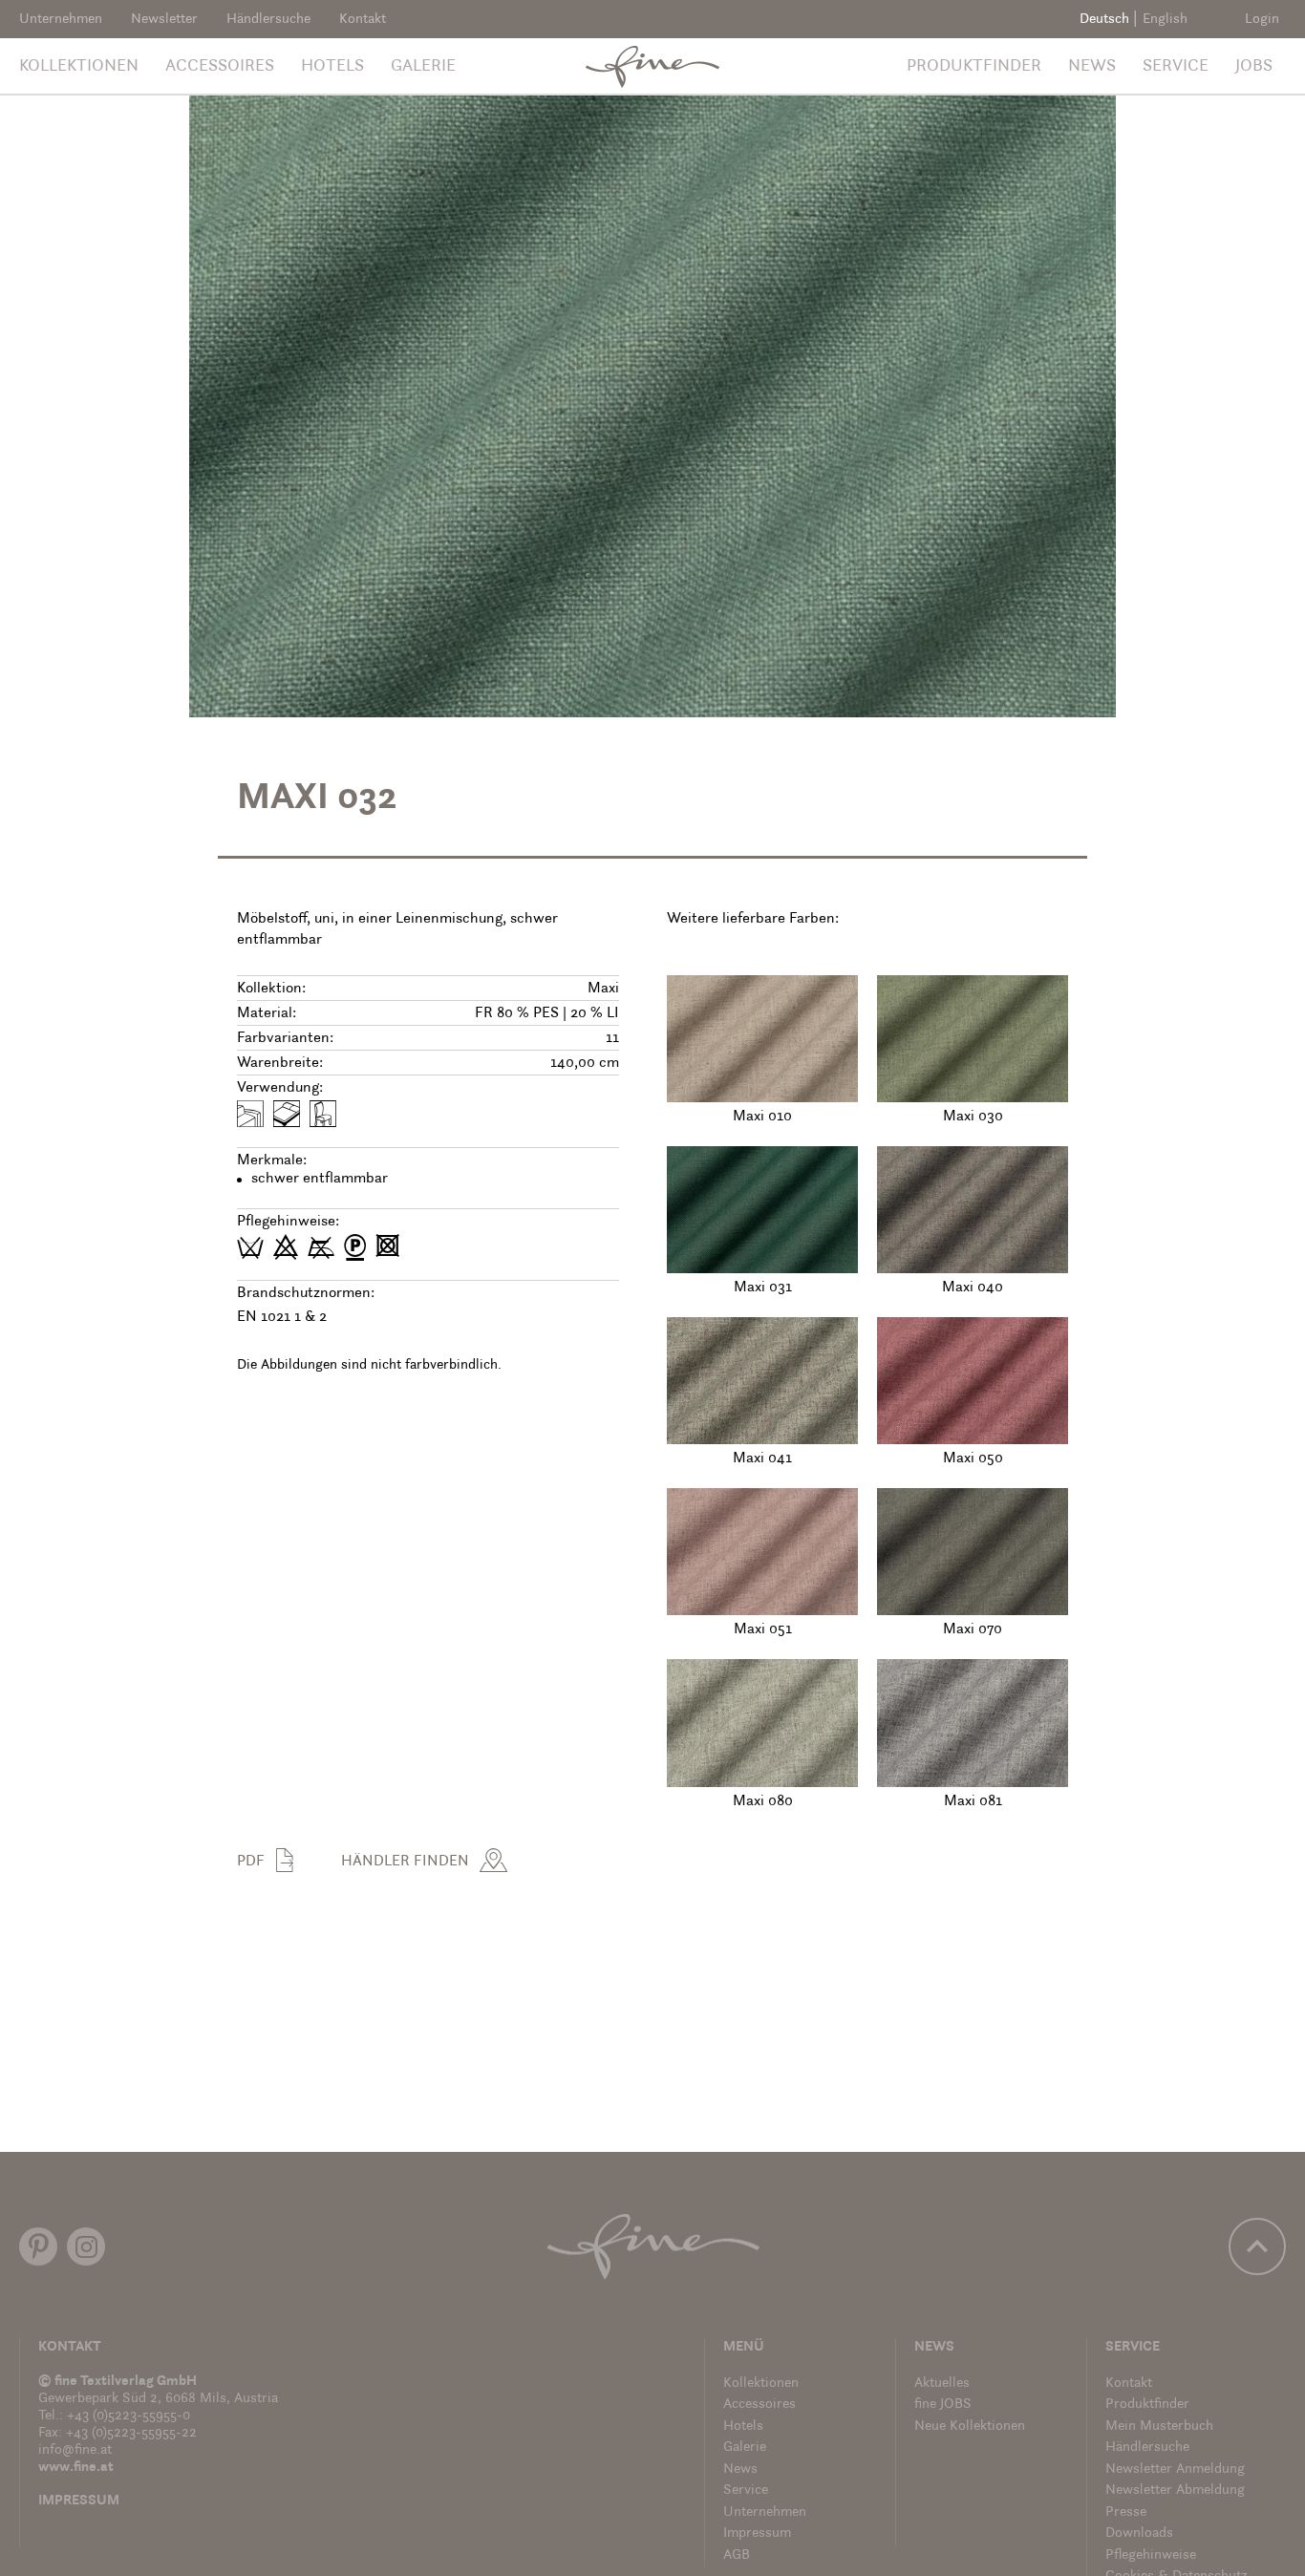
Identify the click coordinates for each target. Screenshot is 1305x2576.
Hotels (332, 67)
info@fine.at (75, 2450)
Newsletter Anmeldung (1175, 2470)
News (1092, 67)
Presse (1126, 2512)
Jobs (1254, 67)
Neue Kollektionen (970, 2427)
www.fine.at (76, 2468)
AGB (737, 2555)
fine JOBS (943, 2405)
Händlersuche (268, 20)
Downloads (1139, 2533)
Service (1176, 67)
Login (1262, 20)
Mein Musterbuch (1159, 2427)
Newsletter (164, 20)
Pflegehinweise (1151, 2555)
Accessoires (220, 67)
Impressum (79, 2501)
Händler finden (405, 1862)
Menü (744, 2347)
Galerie (423, 67)
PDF (251, 1862)
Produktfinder (974, 67)
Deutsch (1104, 20)
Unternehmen (61, 20)
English (1165, 20)
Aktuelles (942, 2384)
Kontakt (363, 20)
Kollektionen (79, 67)
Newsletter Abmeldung (1175, 2491)
